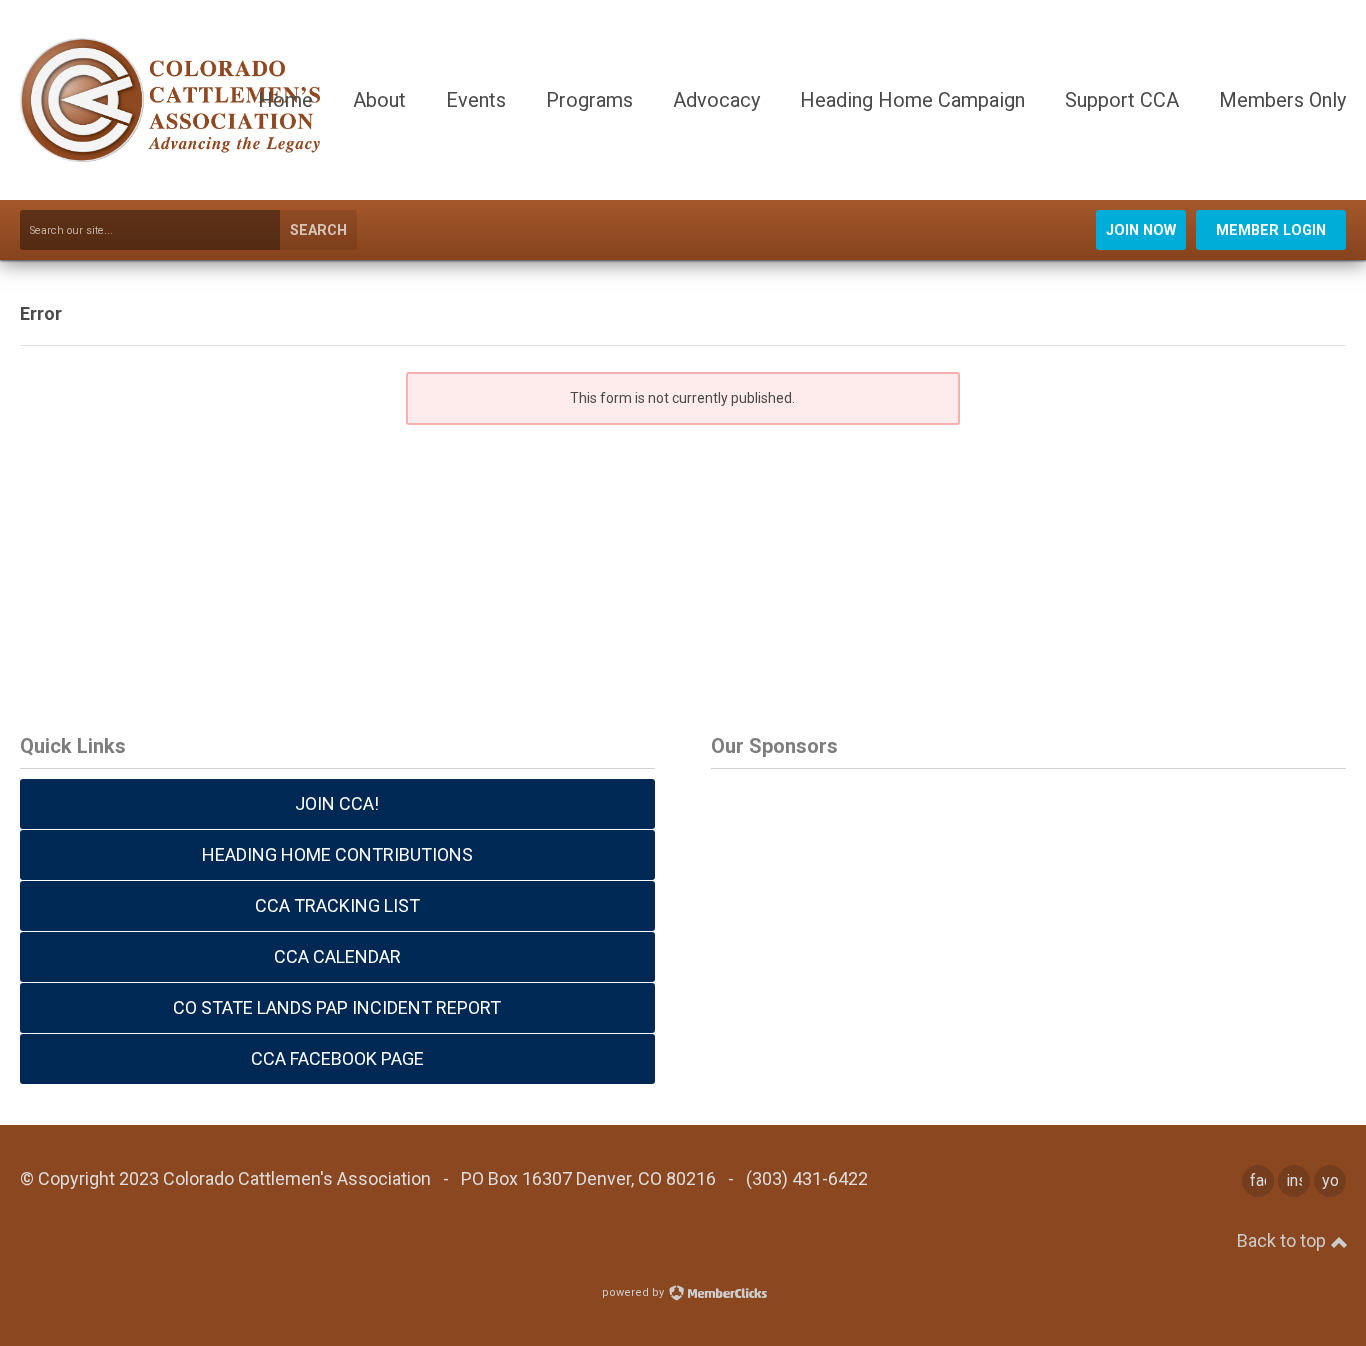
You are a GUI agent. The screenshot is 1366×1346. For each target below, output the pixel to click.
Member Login (1271, 230)
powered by (634, 1292)
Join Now (1141, 230)
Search (318, 230)
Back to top (1283, 1240)
